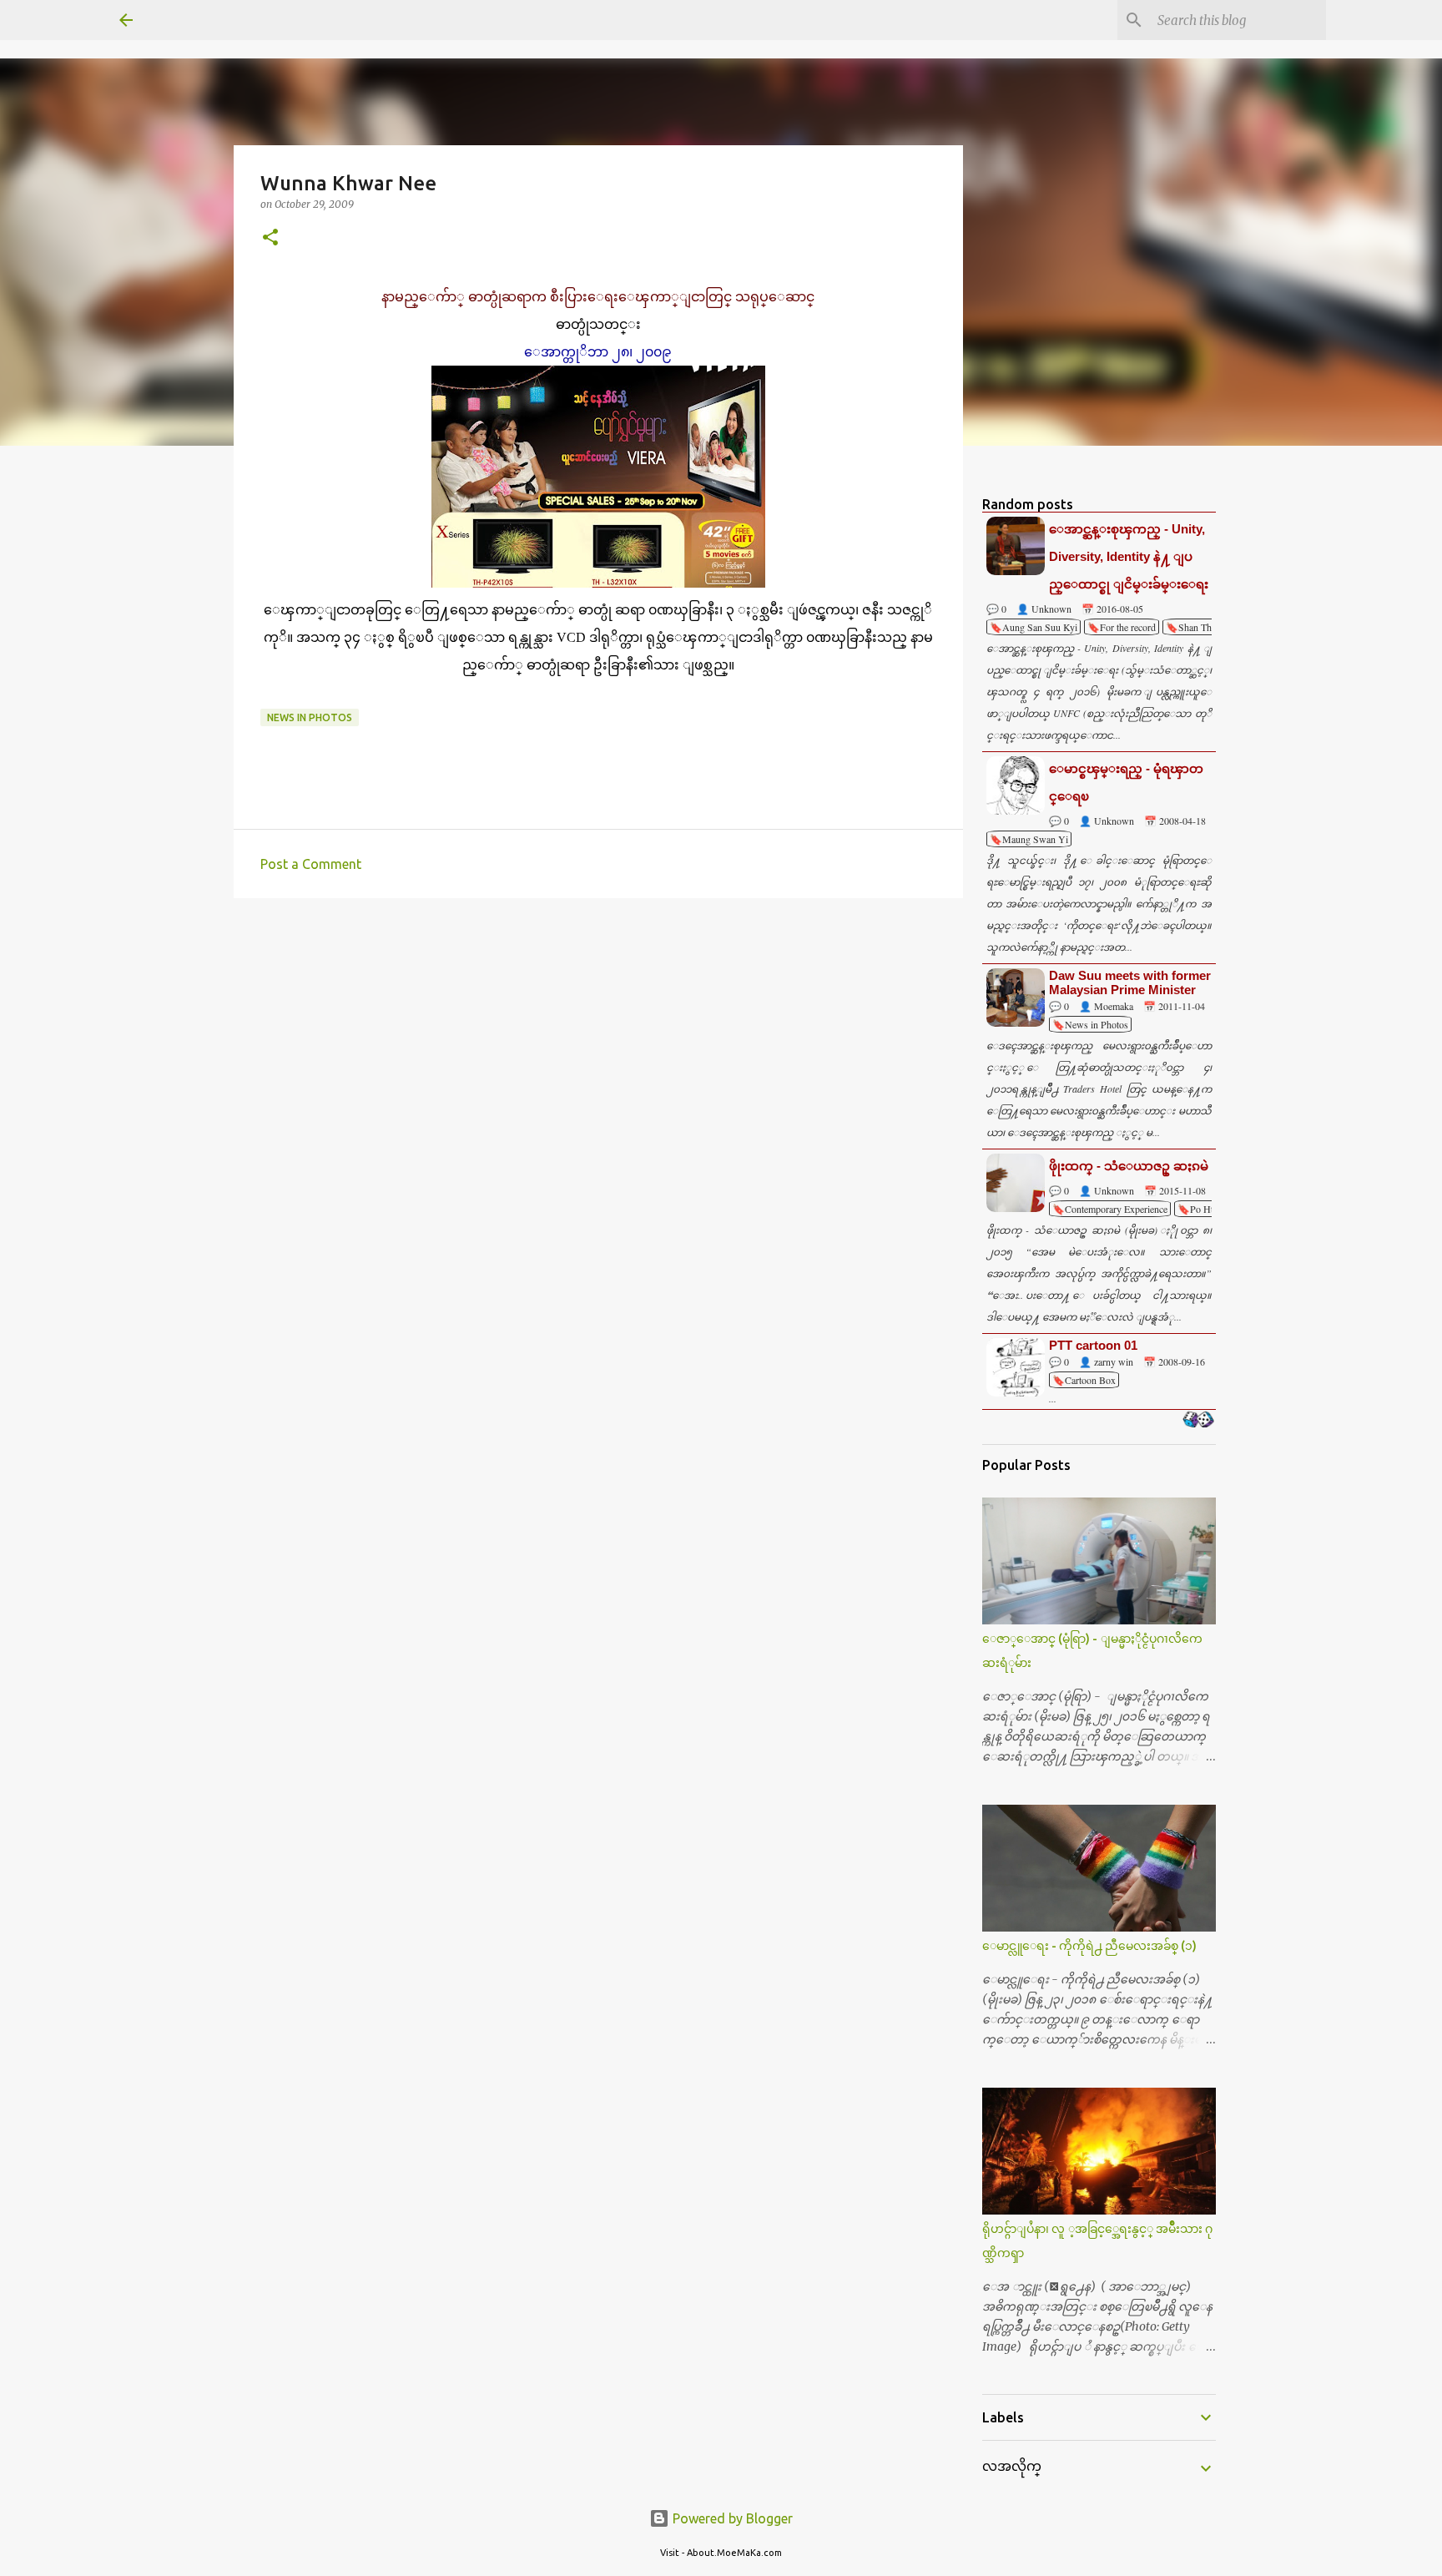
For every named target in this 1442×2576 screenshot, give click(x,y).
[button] (270, 238)
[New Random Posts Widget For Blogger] (1198, 1421)
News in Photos (310, 717)
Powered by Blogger (731, 2518)
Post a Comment (311, 864)
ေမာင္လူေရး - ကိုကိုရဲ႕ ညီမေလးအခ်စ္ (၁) (1089, 1946)
